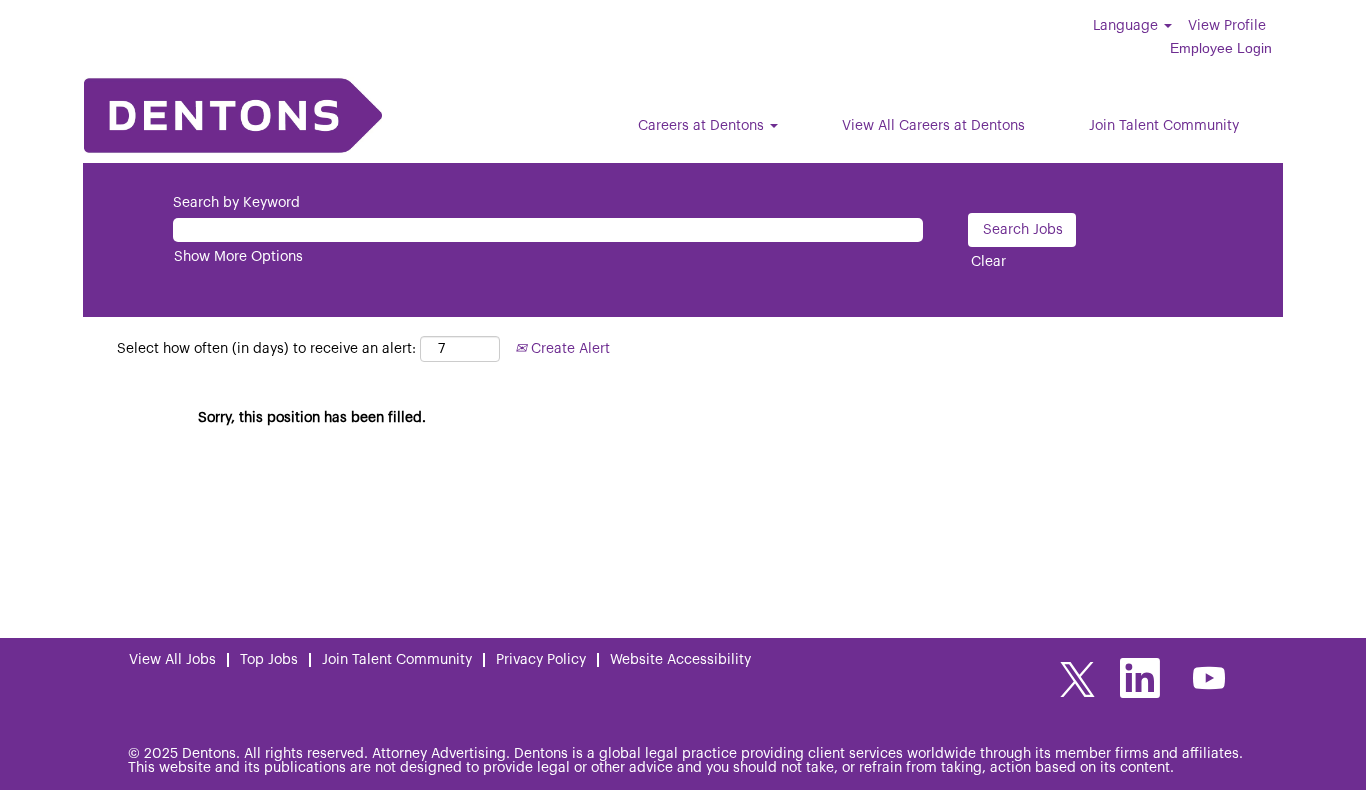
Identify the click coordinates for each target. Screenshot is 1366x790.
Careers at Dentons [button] (703, 126)
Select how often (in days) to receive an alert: (266, 349)
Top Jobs (269, 660)
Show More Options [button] (238, 257)
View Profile (1227, 26)
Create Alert (568, 349)
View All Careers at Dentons (933, 126)
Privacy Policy (541, 660)
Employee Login (1221, 48)
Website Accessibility (680, 660)
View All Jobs (172, 660)
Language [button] (1127, 26)
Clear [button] (988, 262)
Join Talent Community (1164, 126)
